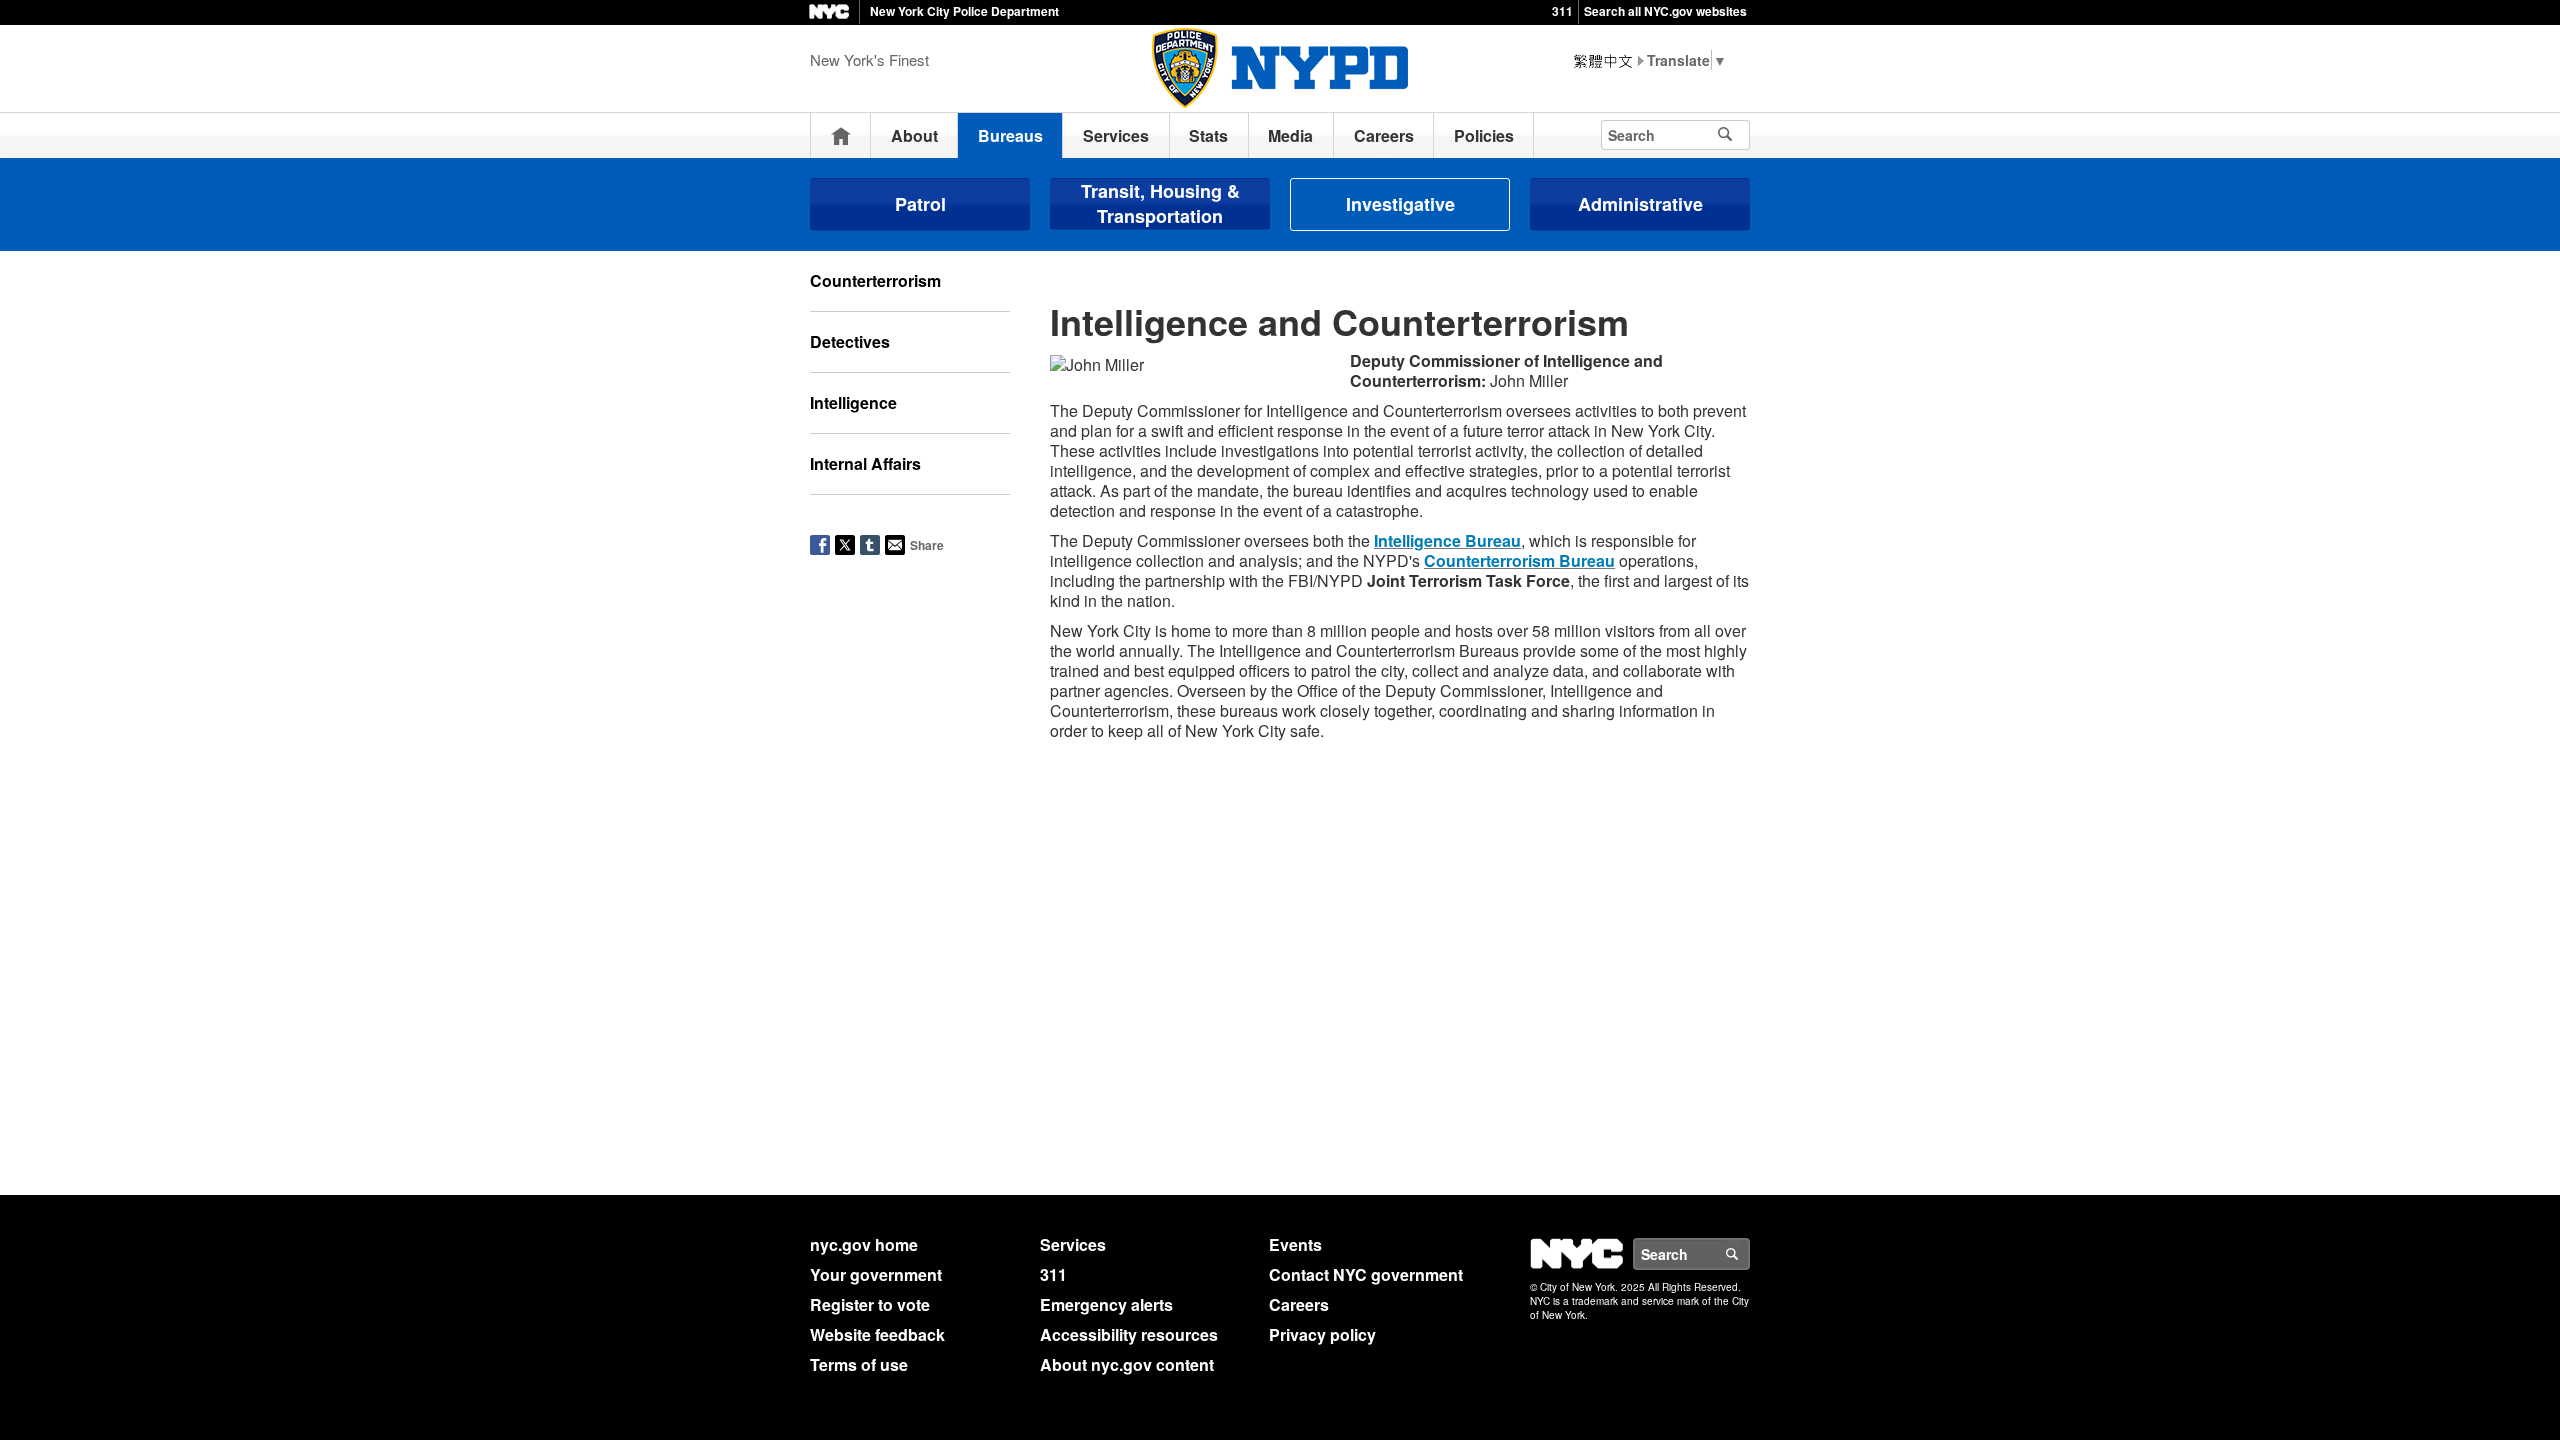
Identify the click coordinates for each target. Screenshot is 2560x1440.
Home (841, 135)
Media (1290, 135)
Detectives (850, 341)
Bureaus (1010, 135)
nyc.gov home (864, 1244)
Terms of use (859, 1364)
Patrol (920, 204)
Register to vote (870, 1304)
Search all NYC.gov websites (1665, 11)
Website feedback (877, 1334)
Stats (1208, 135)
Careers (1384, 135)
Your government (876, 1274)
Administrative (1640, 204)
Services (1116, 135)
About (914, 135)
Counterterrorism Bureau (1519, 560)
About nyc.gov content (1127, 1364)
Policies (1484, 135)
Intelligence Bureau (1447, 540)
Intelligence (853, 402)
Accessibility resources (1129, 1334)
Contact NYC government (1366, 1274)
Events (1295, 1244)
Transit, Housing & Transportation (1160, 203)
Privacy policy (1322, 1334)
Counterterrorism (875, 280)
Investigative (1400, 204)
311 (1562, 11)
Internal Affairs (865, 463)
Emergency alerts (1106, 1304)
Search (1749, 1254)
